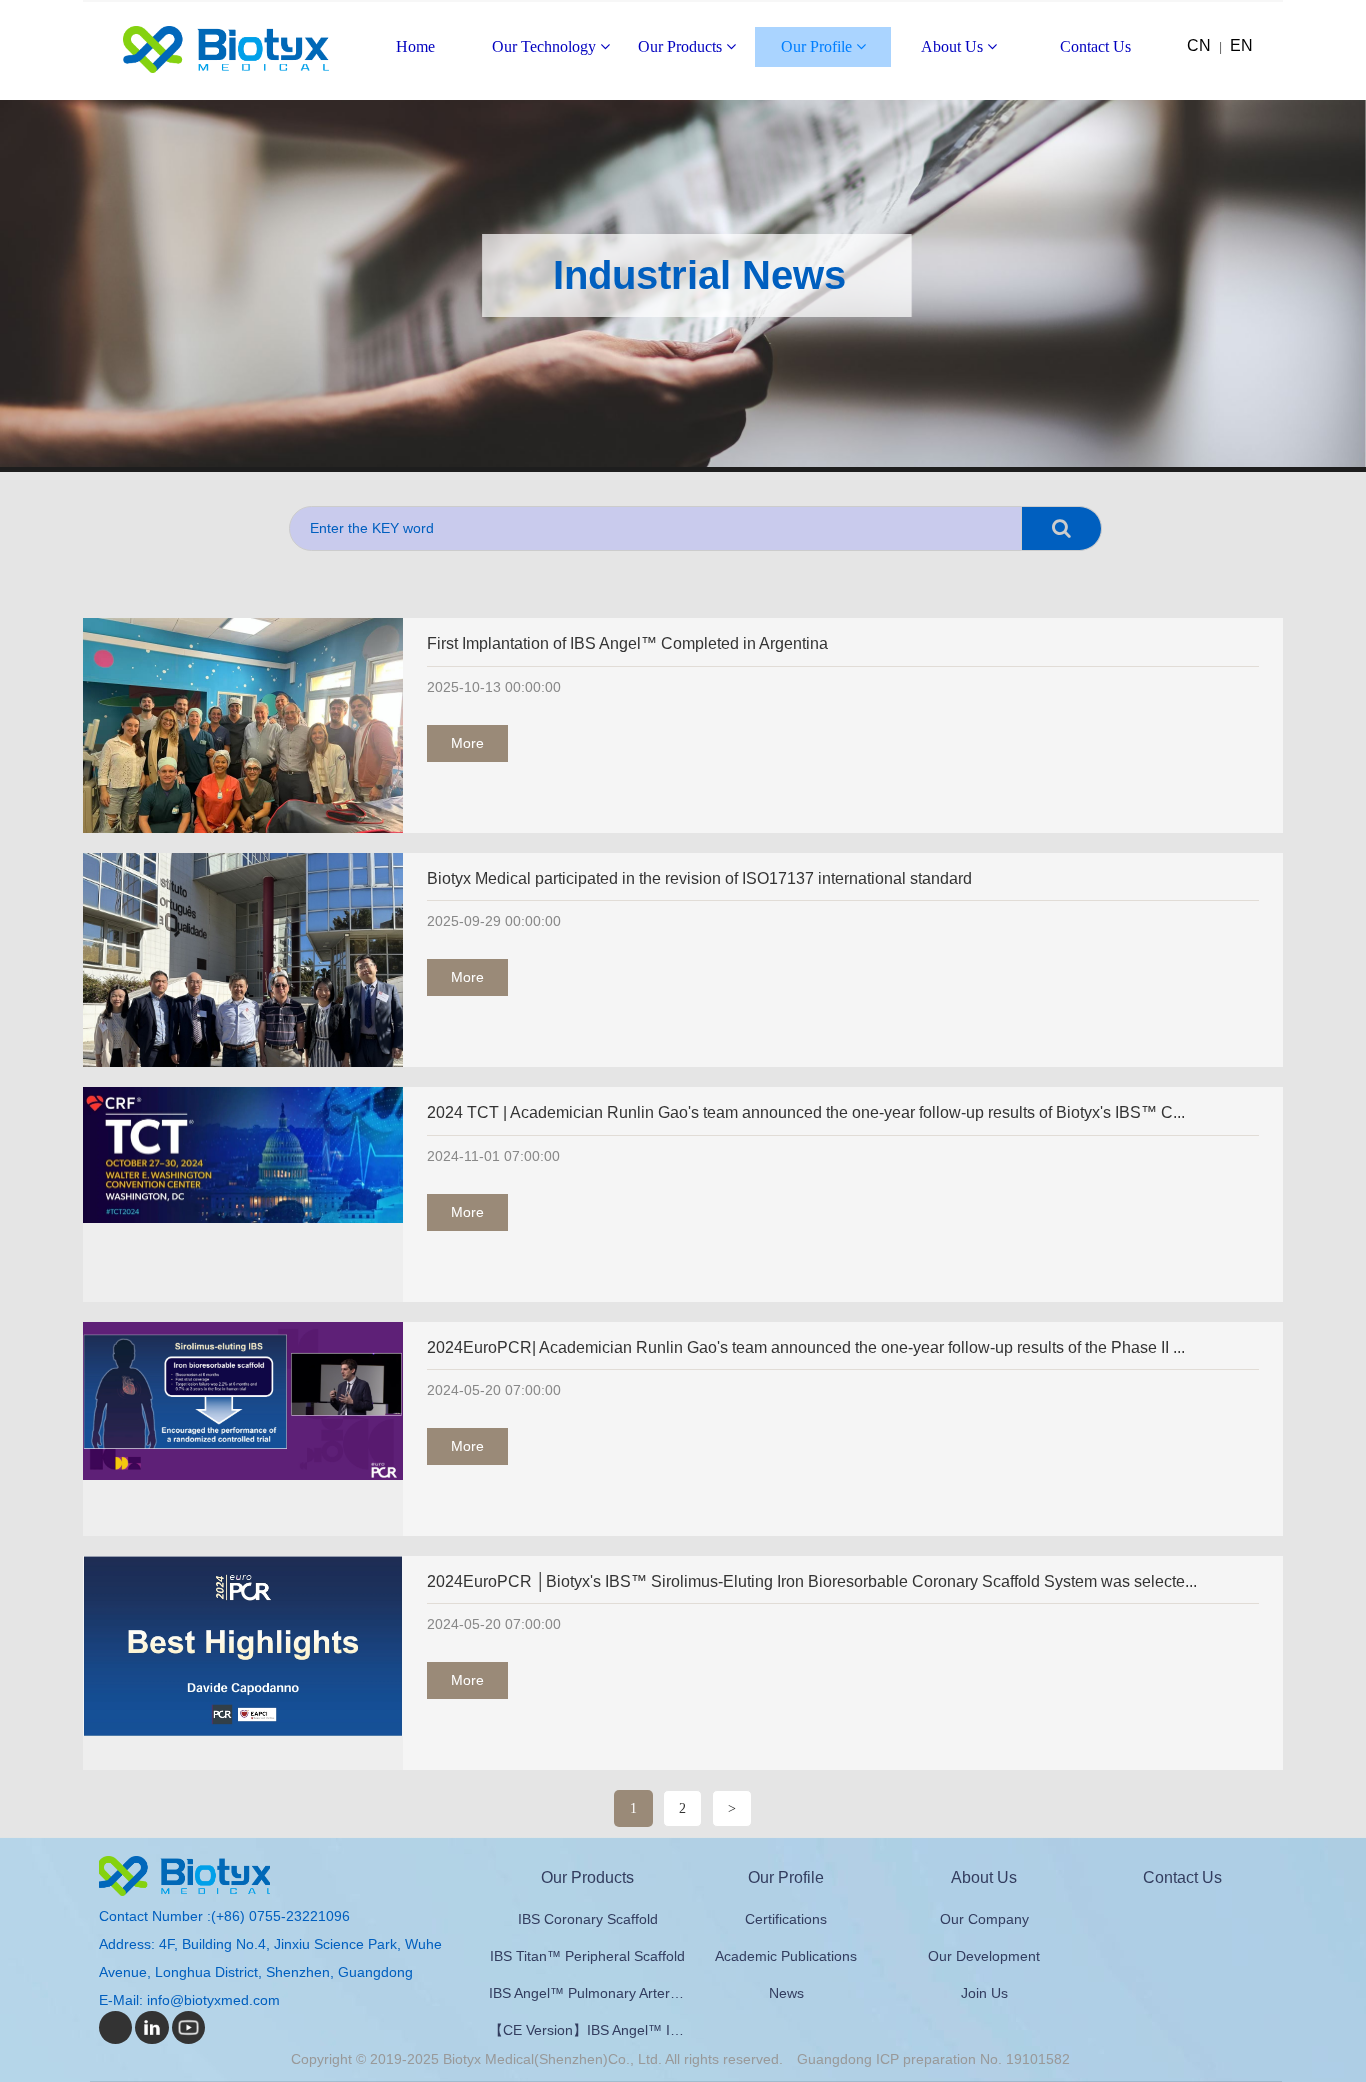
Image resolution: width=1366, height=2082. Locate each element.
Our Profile (818, 46)
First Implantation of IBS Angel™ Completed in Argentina (627, 643)
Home (415, 46)
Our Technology (546, 46)
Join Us (984, 1993)
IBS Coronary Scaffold (588, 1919)
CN (1199, 45)
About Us (954, 46)
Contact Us (1095, 46)
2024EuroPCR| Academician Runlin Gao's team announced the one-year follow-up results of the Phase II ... (806, 1347)
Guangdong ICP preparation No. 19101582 (933, 2059)
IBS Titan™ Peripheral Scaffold (587, 1956)
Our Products (682, 46)
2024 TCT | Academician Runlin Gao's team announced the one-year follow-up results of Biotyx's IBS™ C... (806, 1112)
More (467, 743)
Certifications (786, 1919)
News (786, 1993)
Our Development (984, 1956)
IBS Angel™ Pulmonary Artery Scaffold (588, 1993)
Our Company (984, 1919)
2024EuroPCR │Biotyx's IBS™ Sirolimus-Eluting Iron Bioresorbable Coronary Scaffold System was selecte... (812, 1581)
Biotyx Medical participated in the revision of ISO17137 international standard (699, 878)
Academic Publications (786, 1956)
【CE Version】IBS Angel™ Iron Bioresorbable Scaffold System (588, 2030)
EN (1241, 45)
